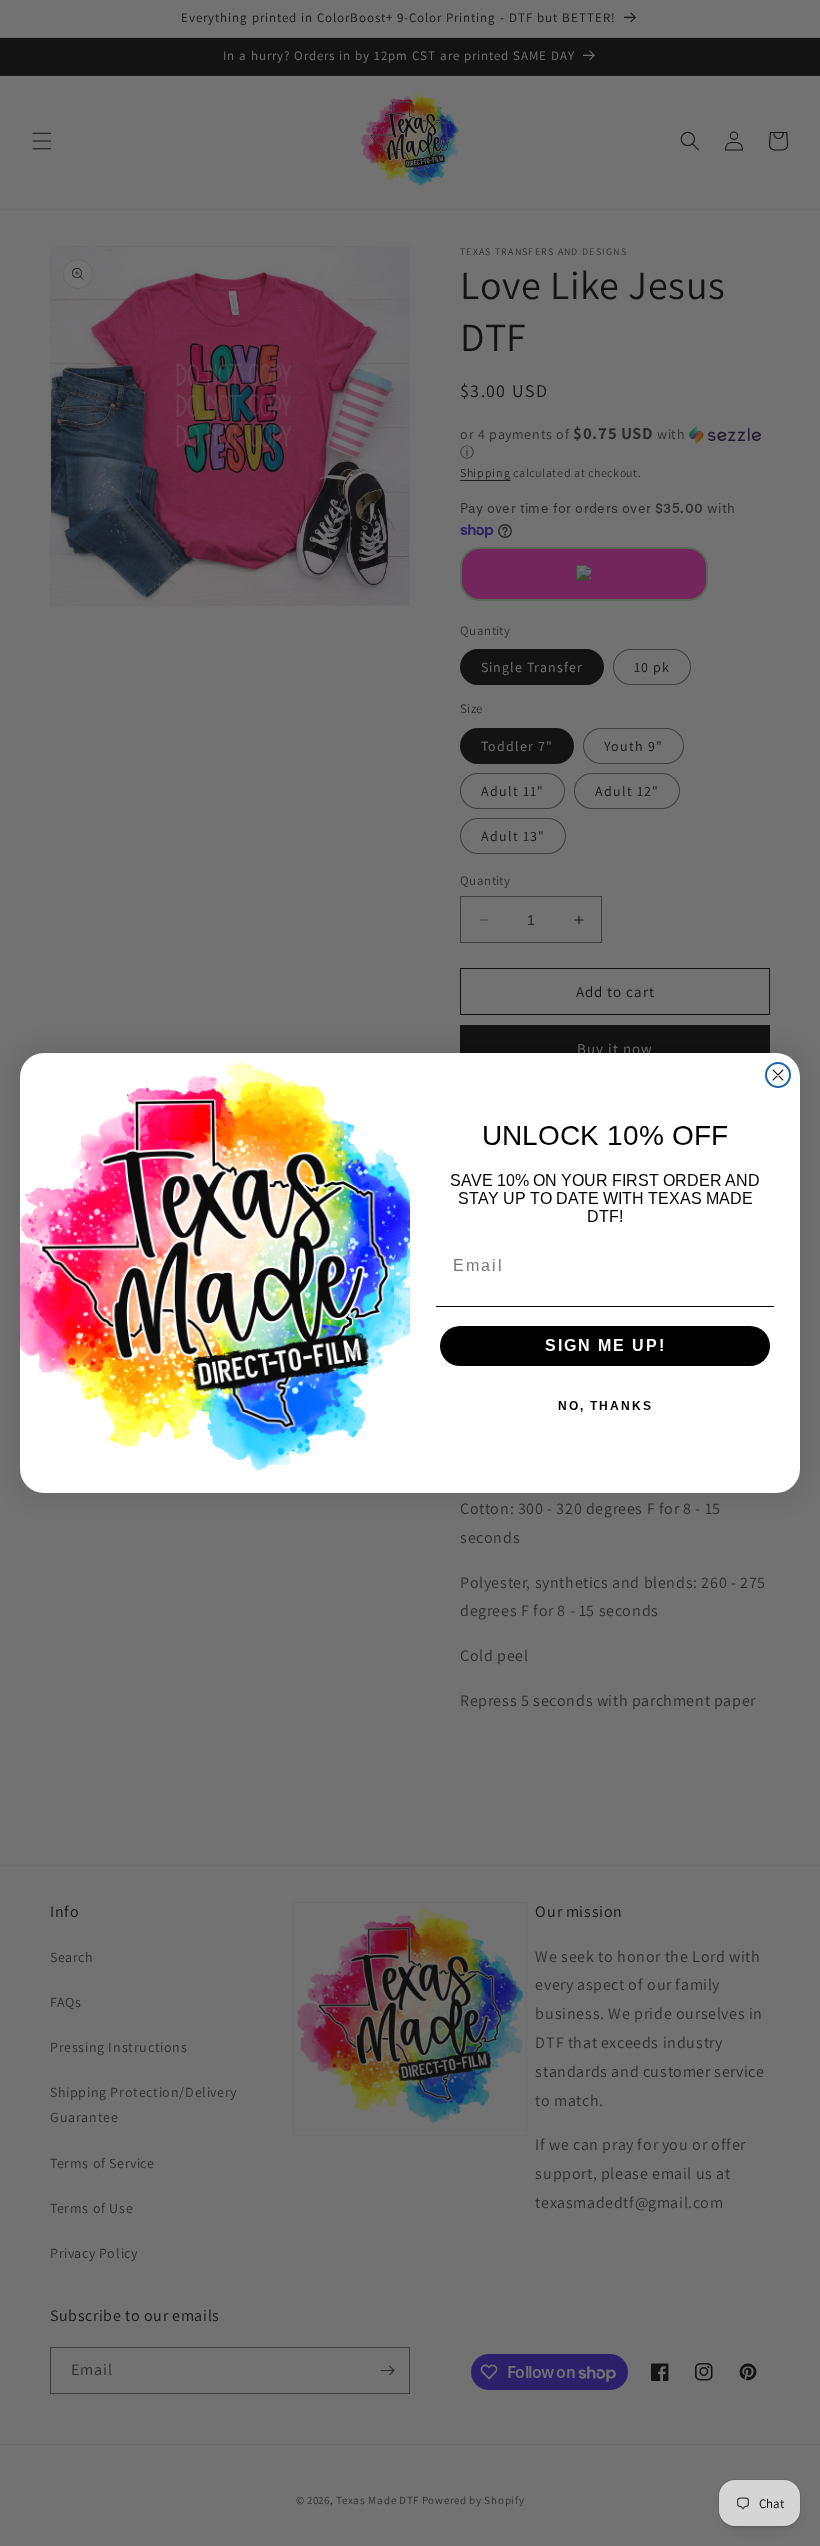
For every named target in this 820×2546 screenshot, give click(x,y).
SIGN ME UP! (605, 1345)
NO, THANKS (605, 1406)
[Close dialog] (778, 1075)
